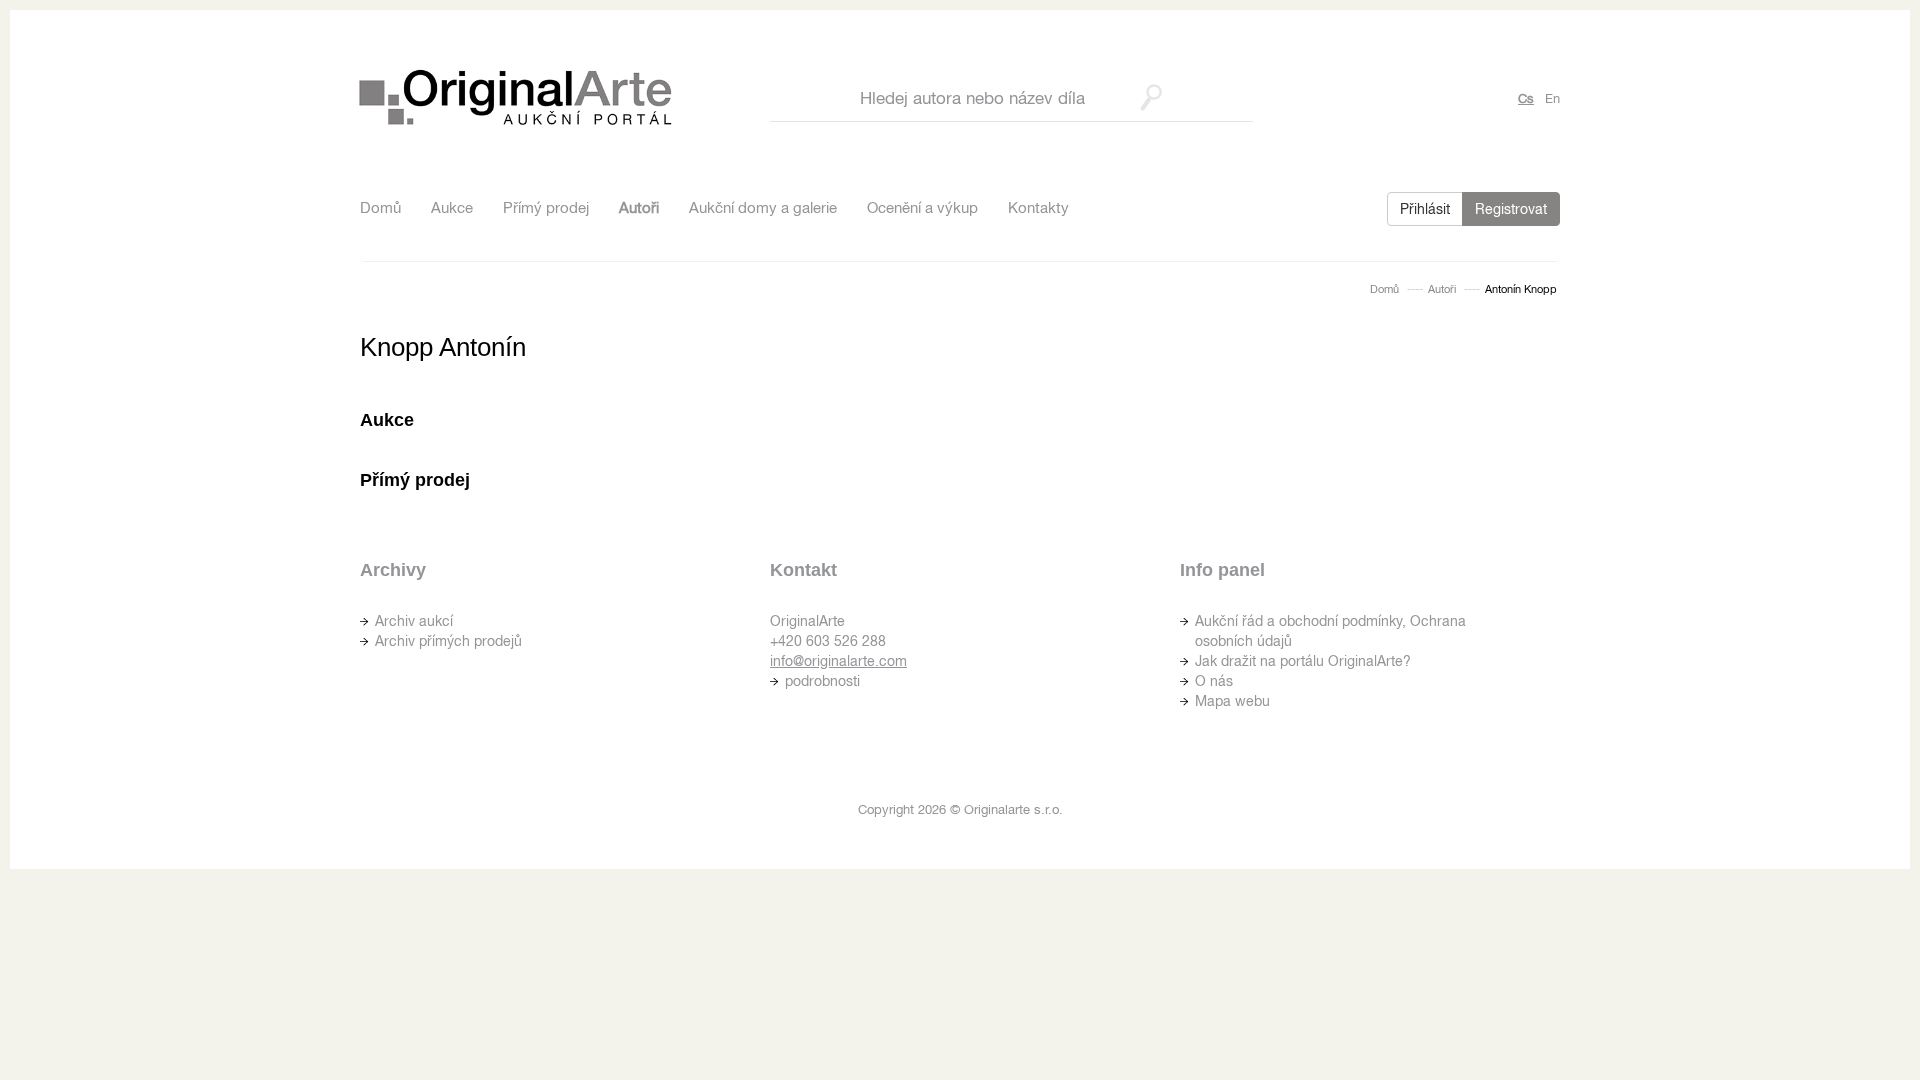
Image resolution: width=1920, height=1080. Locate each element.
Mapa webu (1232, 701)
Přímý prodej (546, 207)
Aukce (452, 207)
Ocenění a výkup (922, 207)
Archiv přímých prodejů (448, 641)
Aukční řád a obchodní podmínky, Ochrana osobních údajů (1330, 631)
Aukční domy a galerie (763, 207)
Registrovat (1511, 209)
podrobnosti (822, 681)
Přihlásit (1425, 209)
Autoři (639, 207)
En (1552, 98)
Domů (380, 207)
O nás (1214, 681)
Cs (1526, 98)
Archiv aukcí (414, 621)
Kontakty (1038, 207)
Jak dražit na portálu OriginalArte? (1303, 661)
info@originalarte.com (838, 661)
